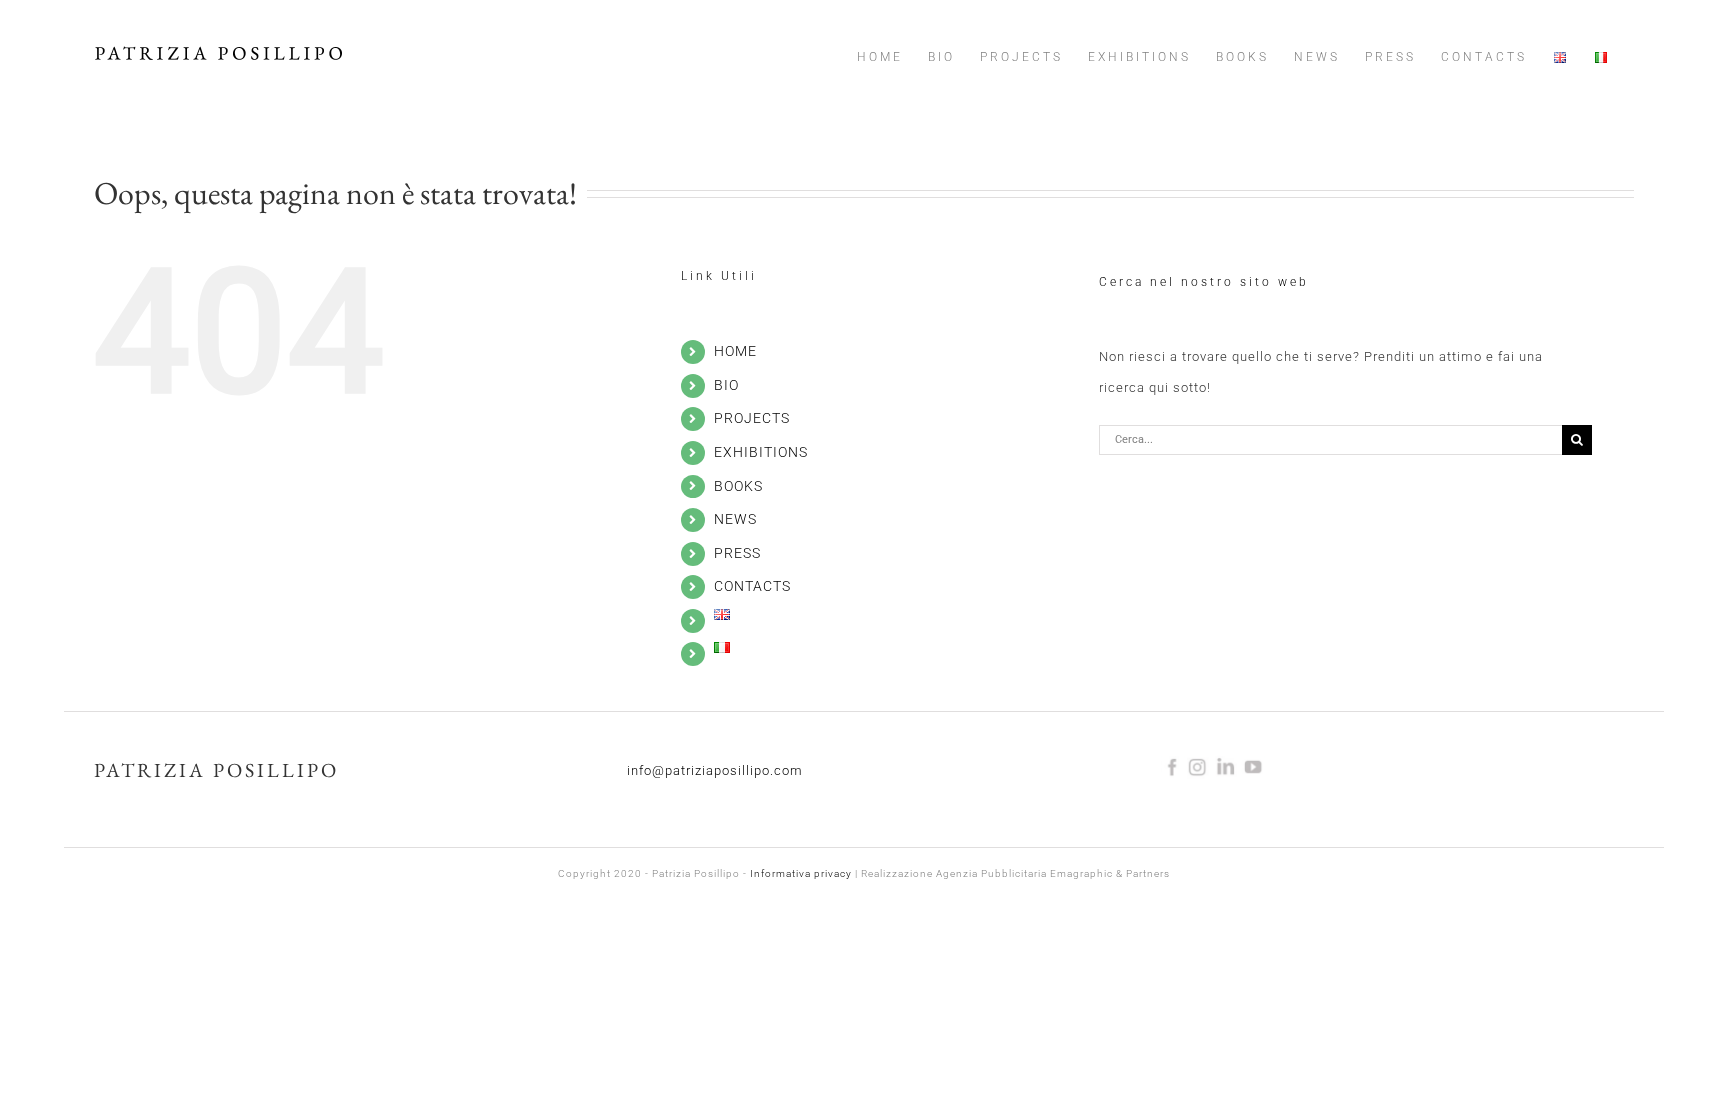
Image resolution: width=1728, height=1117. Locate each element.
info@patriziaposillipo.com (715, 770)
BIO (726, 385)
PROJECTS (752, 418)
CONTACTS (752, 586)
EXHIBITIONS (761, 452)
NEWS (735, 519)
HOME (735, 351)
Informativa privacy (801, 873)
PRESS (737, 553)
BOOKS (738, 486)
